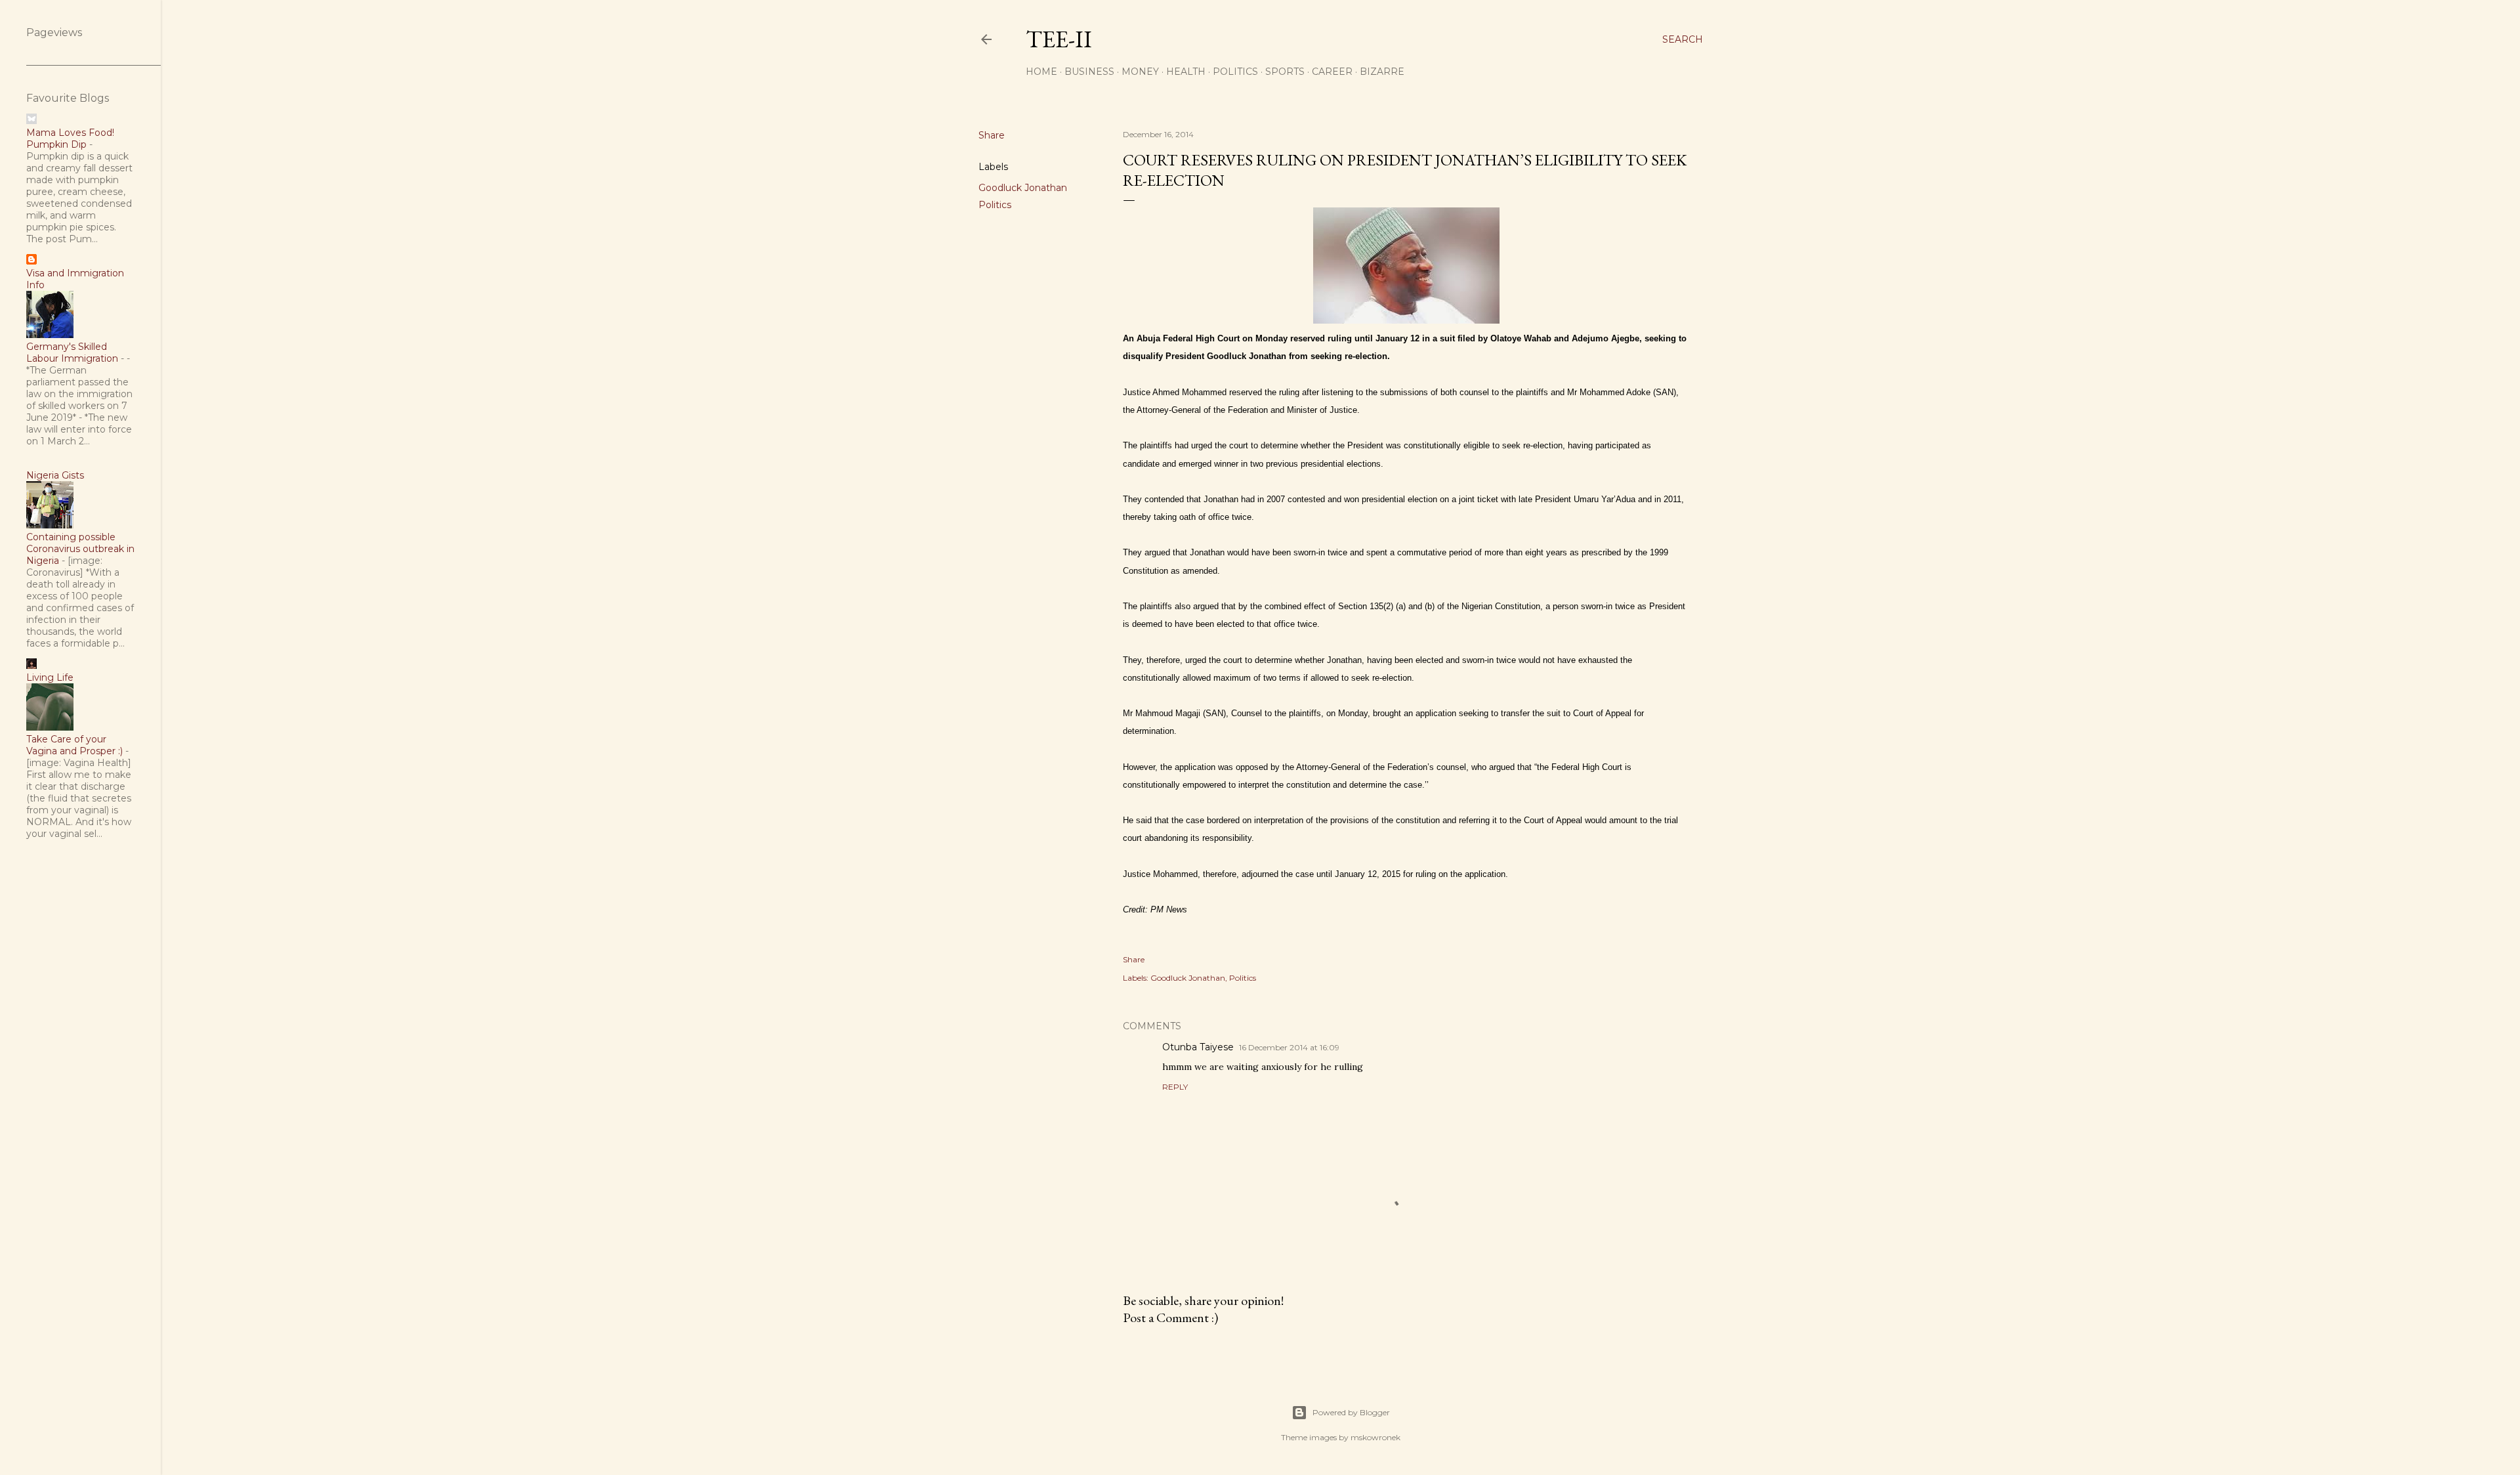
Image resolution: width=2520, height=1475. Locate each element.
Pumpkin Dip (56, 144)
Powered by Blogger (1351, 1412)
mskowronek (1375, 1437)
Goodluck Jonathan (1023, 188)
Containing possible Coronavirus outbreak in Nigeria (80, 549)
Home (1041, 72)
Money (1140, 72)
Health (1186, 72)
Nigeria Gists (55, 475)
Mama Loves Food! (70, 133)
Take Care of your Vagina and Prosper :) (74, 745)
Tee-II (1059, 39)
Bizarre (1382, 72)
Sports (1285, 72)
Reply (1175, 1087)
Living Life (50, 677)
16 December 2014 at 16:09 (1289, 1047)
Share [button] (992, 135)
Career (1332, 72)
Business (1089, 72)
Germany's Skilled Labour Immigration (72, 353)
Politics (1235, 72)
